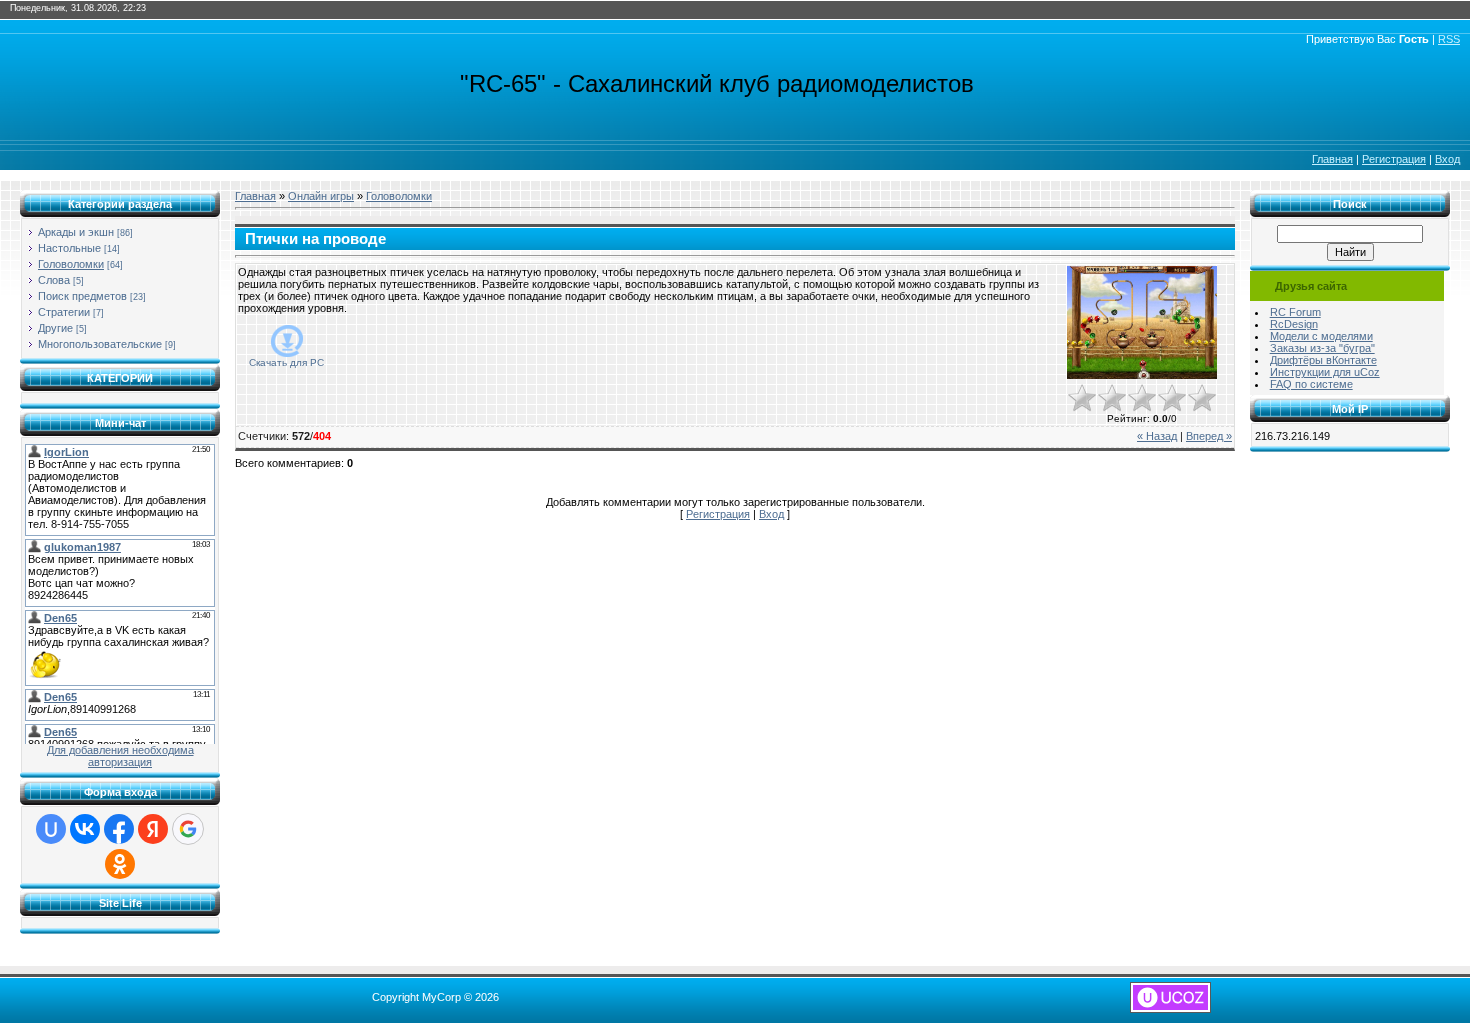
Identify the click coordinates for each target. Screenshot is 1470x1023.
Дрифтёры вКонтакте (1323, 360)
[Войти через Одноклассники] (120, 864)
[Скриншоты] (1142, 322)
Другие (55, 328)
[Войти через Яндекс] (153, 829)
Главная (1332, 159)
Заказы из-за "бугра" (1322, 348)
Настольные (69, 248)
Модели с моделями (1321, 336)
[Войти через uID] (51, 829)
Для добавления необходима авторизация (120, 756)
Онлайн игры (321, 196)
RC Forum (1295, 312)
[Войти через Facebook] (119, 829)
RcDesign (1294, 324)
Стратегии (64, 312)
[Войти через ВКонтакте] (85, 829)
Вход (1447, 159)
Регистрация (1394, 159)
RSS (1449, 39)
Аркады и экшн (76, 232)
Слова (54, 280)
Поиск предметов (82, 296)
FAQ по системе (1311, 384)
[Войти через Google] (188, 829)
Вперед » (1209, 436)
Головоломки (71, 264)
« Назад (1157, 436)
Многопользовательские (100, 344)
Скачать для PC (286, 362)
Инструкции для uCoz (1325, 372)
